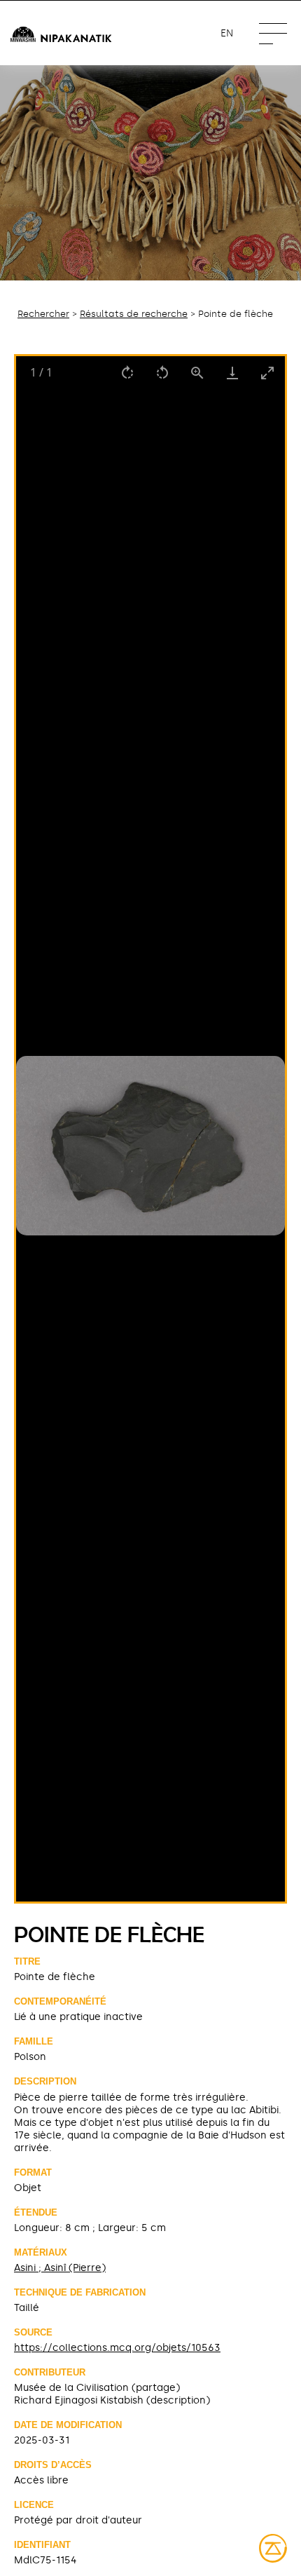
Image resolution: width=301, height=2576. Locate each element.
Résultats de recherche (134, 314)
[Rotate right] (127, 373)
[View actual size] (197, 373)
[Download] (232, 373)
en (227, 33)
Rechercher (43, 314)
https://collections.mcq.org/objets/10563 (117, 2347)
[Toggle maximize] (267, 373)
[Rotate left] (162, 373)
